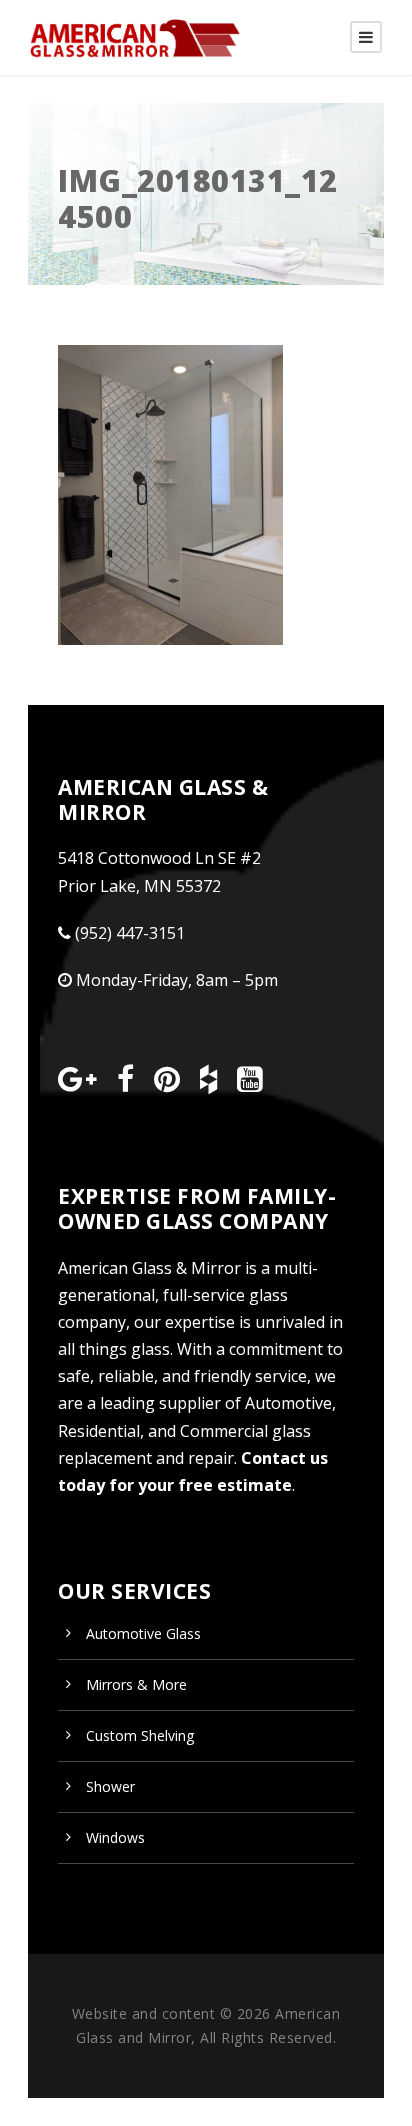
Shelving (140, 1735)
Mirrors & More (136, 1684)
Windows (115, 1837)
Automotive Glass (143, 1633)
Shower (110, 1786)
